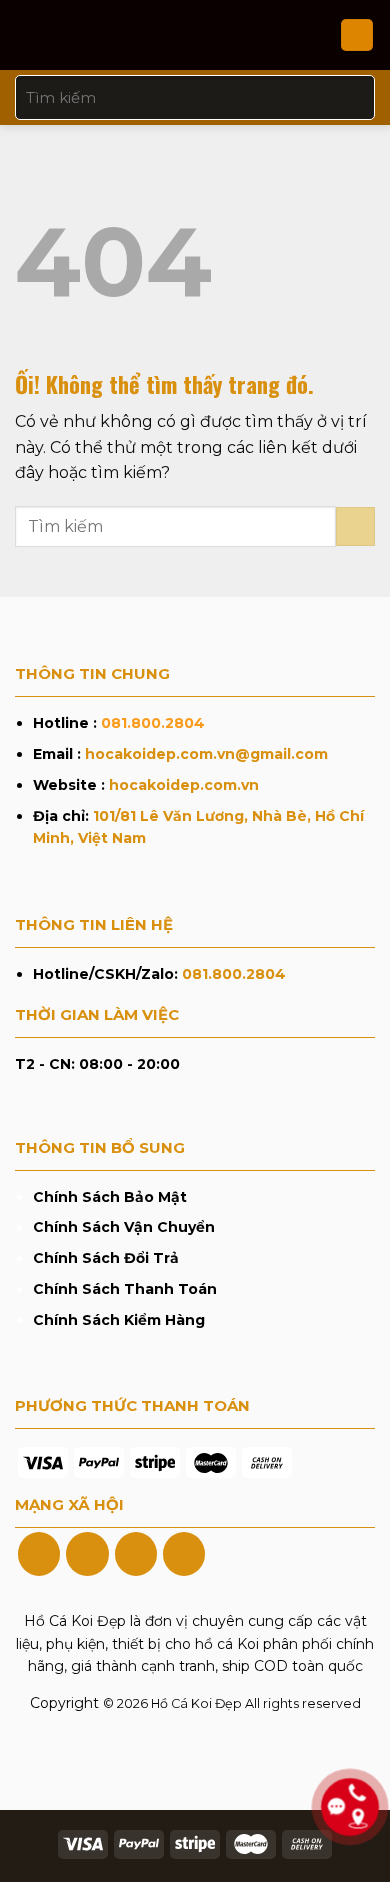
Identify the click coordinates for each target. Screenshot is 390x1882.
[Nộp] (351, 97)
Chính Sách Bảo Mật (110, 1197)
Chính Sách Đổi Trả (106, 1258)
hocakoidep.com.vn (184, 785)
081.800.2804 (153, 723)
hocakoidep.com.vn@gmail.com (206, 754)
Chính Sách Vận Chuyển (124, 1227)
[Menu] (27, 34)
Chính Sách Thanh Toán (125, 1289)
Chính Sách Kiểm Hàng (119, 1320)
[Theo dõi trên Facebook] (39, 1554)
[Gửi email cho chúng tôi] (184, 1554)
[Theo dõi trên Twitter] (136, 1554)
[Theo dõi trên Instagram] (87, 1554)
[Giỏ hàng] (357, 35)
